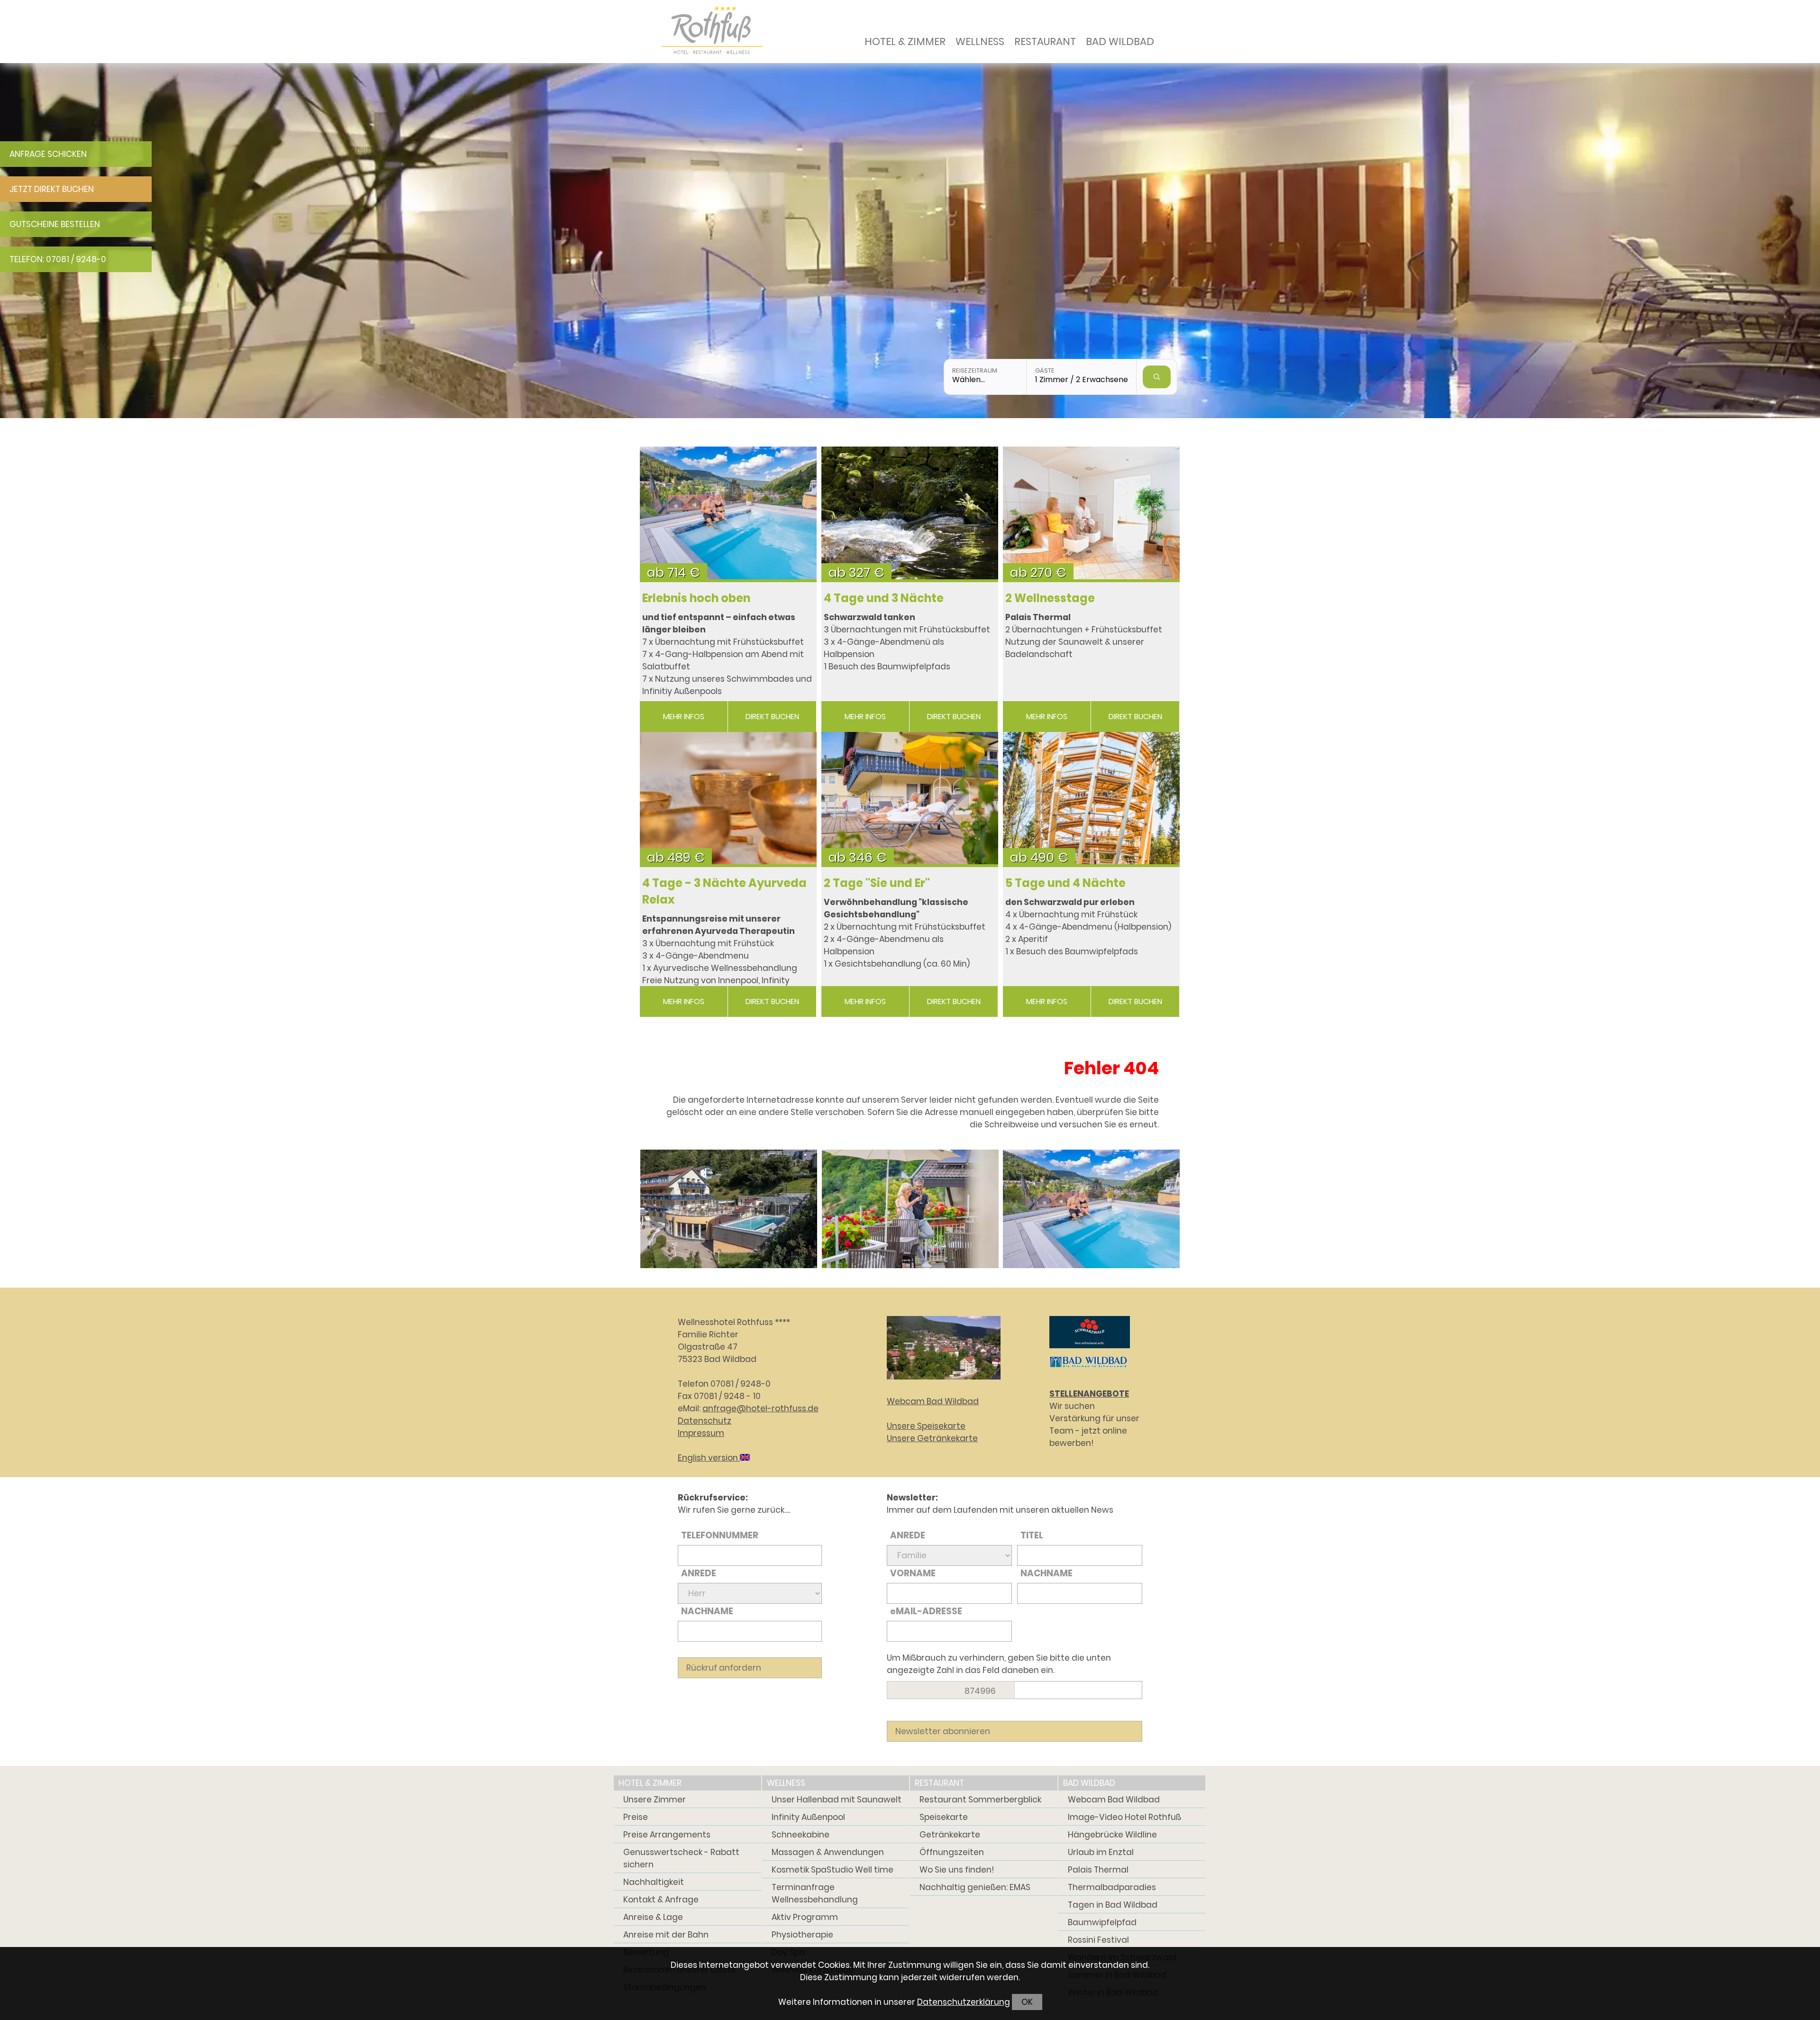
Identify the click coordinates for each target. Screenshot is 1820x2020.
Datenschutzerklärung (964, 2002)
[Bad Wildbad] (1088, 1369)
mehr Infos (684, 717)
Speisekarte (944, 1817)
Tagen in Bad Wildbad (1113, 1905)
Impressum (701, 1433)
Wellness (980, 41)
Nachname (707, 1611)
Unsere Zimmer (655, 1800)
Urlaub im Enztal (1101, 1852)
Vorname (913, 1573)
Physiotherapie (802, 1935)
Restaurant (1045, 41)
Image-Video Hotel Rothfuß (1124, 1817)
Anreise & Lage (653, 1917)
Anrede (699, 1573)
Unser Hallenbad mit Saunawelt (837, 1800)
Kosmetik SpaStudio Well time (833, 1870)
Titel (1032, 1535)
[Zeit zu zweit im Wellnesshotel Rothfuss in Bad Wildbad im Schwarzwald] (910, 1208)
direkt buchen (772, 717)
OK (1027, 2002)
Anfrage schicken (48, 154)
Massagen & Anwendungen (828, 1852)
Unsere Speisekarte (926, 1426)
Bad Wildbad (1120, 41)
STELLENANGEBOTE (1089, 1394)
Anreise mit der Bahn (666, 1935)
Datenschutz (705, 1421)
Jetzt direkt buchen (52, 189)
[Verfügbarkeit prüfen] (1157, 377)
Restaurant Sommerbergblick (980, 1800)
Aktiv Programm (805, 1917)
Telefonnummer (720, 1535)
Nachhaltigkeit (654, 1882)
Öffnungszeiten (952, 1852)
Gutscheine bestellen (55, 224)
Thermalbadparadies (1112, 1887)
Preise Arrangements (667, 1835)
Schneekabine (801, 1835)
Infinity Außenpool (808, 1817)
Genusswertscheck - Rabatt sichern (681, 1858)
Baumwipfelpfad (1102, 1922)
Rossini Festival (1098, 1940)
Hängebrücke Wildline (1112, 1835)
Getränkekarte (950, 1835)
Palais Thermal (1098, 1870)
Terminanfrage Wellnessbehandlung (815, 1893)
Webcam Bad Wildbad (933, 1401)
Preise (636, 1817)
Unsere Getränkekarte (932, 1438)
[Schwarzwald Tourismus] (1090, 1350)
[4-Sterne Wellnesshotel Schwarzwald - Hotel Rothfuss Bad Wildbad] (729, 1208)
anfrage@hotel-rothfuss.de (760, 1408)
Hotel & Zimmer (905, 41)
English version (709, 1458)
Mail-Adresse (926, 1611)
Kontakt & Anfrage (661, 1900)
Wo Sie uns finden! (957, 1870)
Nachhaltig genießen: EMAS (975, 1887)
